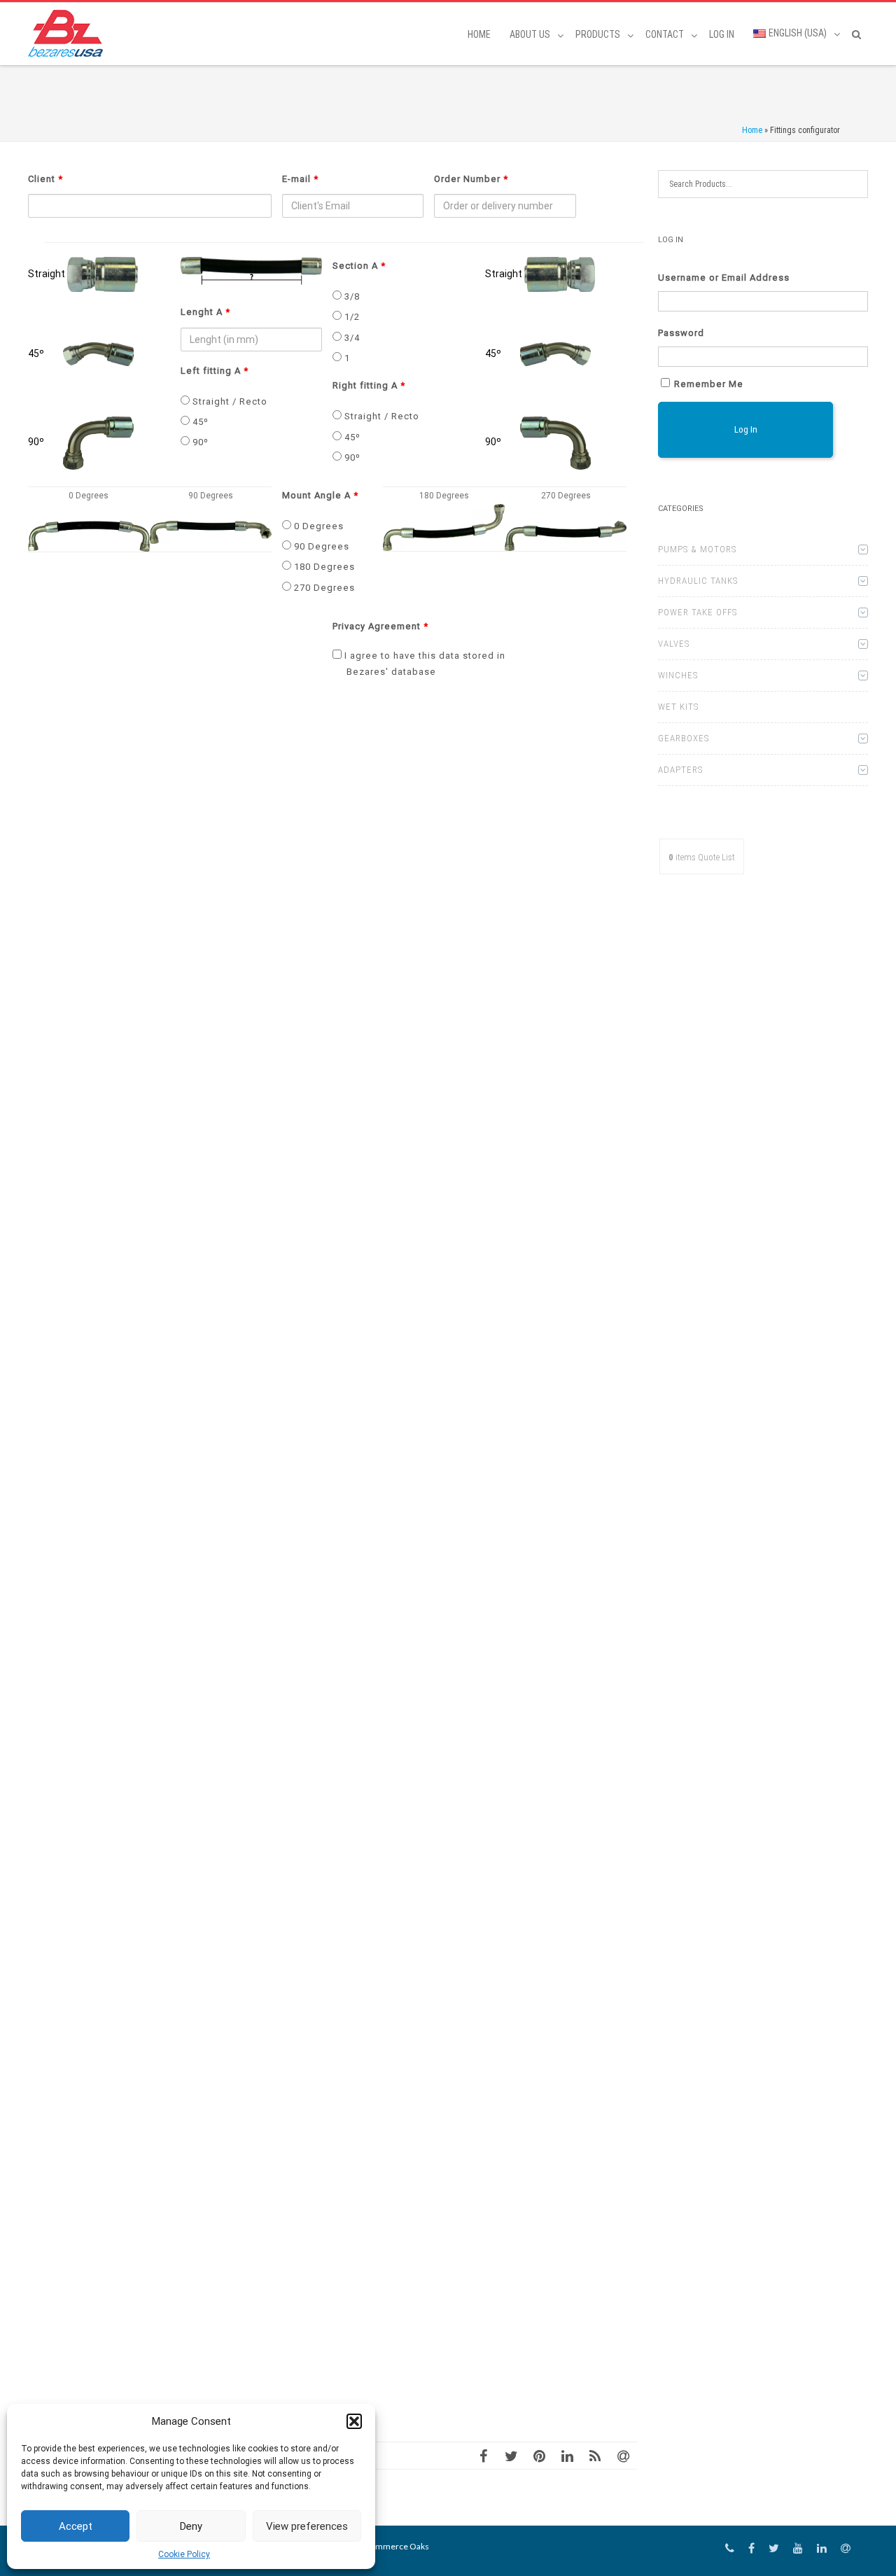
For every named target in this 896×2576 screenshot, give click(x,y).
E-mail (300, 179)
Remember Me (709, 384)
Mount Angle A (320, 495)
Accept (76, 2526)
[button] (354, 2421)
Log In (722, 34)
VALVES (674, 644)
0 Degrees (317, 526)
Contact (665, 34)
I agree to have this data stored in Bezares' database (423, 663)
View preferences (307, 2526)
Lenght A (205, 312)
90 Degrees (320, 546)
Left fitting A (215, 371)
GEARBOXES (684, 738)
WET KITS (678, 707)
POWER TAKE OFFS (698, 612)
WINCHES (678, 675)
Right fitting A (369, 385)
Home (479, 34)
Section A (359, 266)
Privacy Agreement (380, 626)
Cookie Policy (184, 2554)
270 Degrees (323, 588)
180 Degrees (323, 567)
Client (45, 179)
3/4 (351, 338)
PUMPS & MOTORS (697, 549)
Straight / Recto (229, 401)
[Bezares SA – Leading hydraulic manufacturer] (69, 33)
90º (199, 442)
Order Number (471, 179)
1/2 (351, 317)
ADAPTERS (680, 770)
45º (199, 422)
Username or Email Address (724, 278)
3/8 (351, 296)
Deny (191, 2526)
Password (681, 333)
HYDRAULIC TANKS (698, 581)
